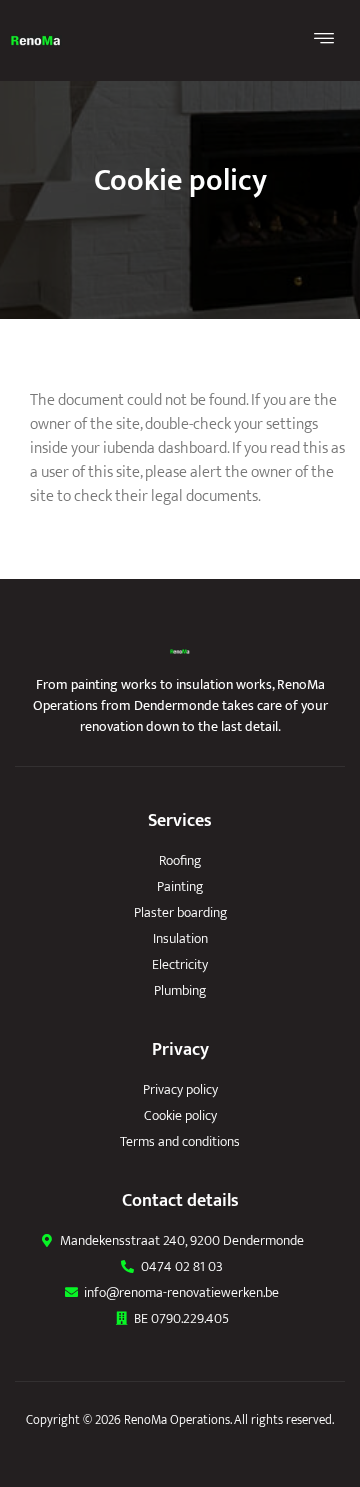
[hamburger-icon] (325, 40)
